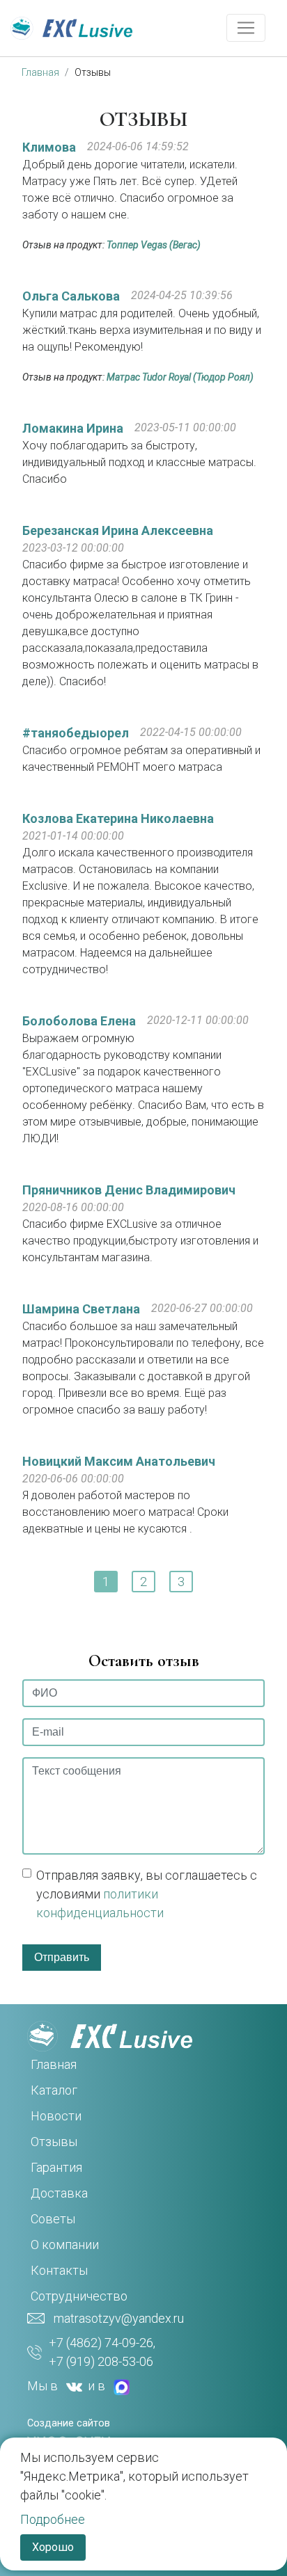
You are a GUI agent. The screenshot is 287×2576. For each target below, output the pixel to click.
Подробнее (53, 2519)
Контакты (59, 2270)
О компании (65, 2245)
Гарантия (56, 2167)
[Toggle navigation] (246, 28)
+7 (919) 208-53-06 (101, 2361)
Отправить (62, 1957)
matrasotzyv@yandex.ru (119, 2318)
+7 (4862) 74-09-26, (102, 2343)
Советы (53, 2219)
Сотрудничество (79, 2296)
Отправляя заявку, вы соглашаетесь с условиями (147, 1894)
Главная (40, 72)
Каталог (54, 2090)
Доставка (59, 2193)
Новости (56, 2116)
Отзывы (93, 72)
